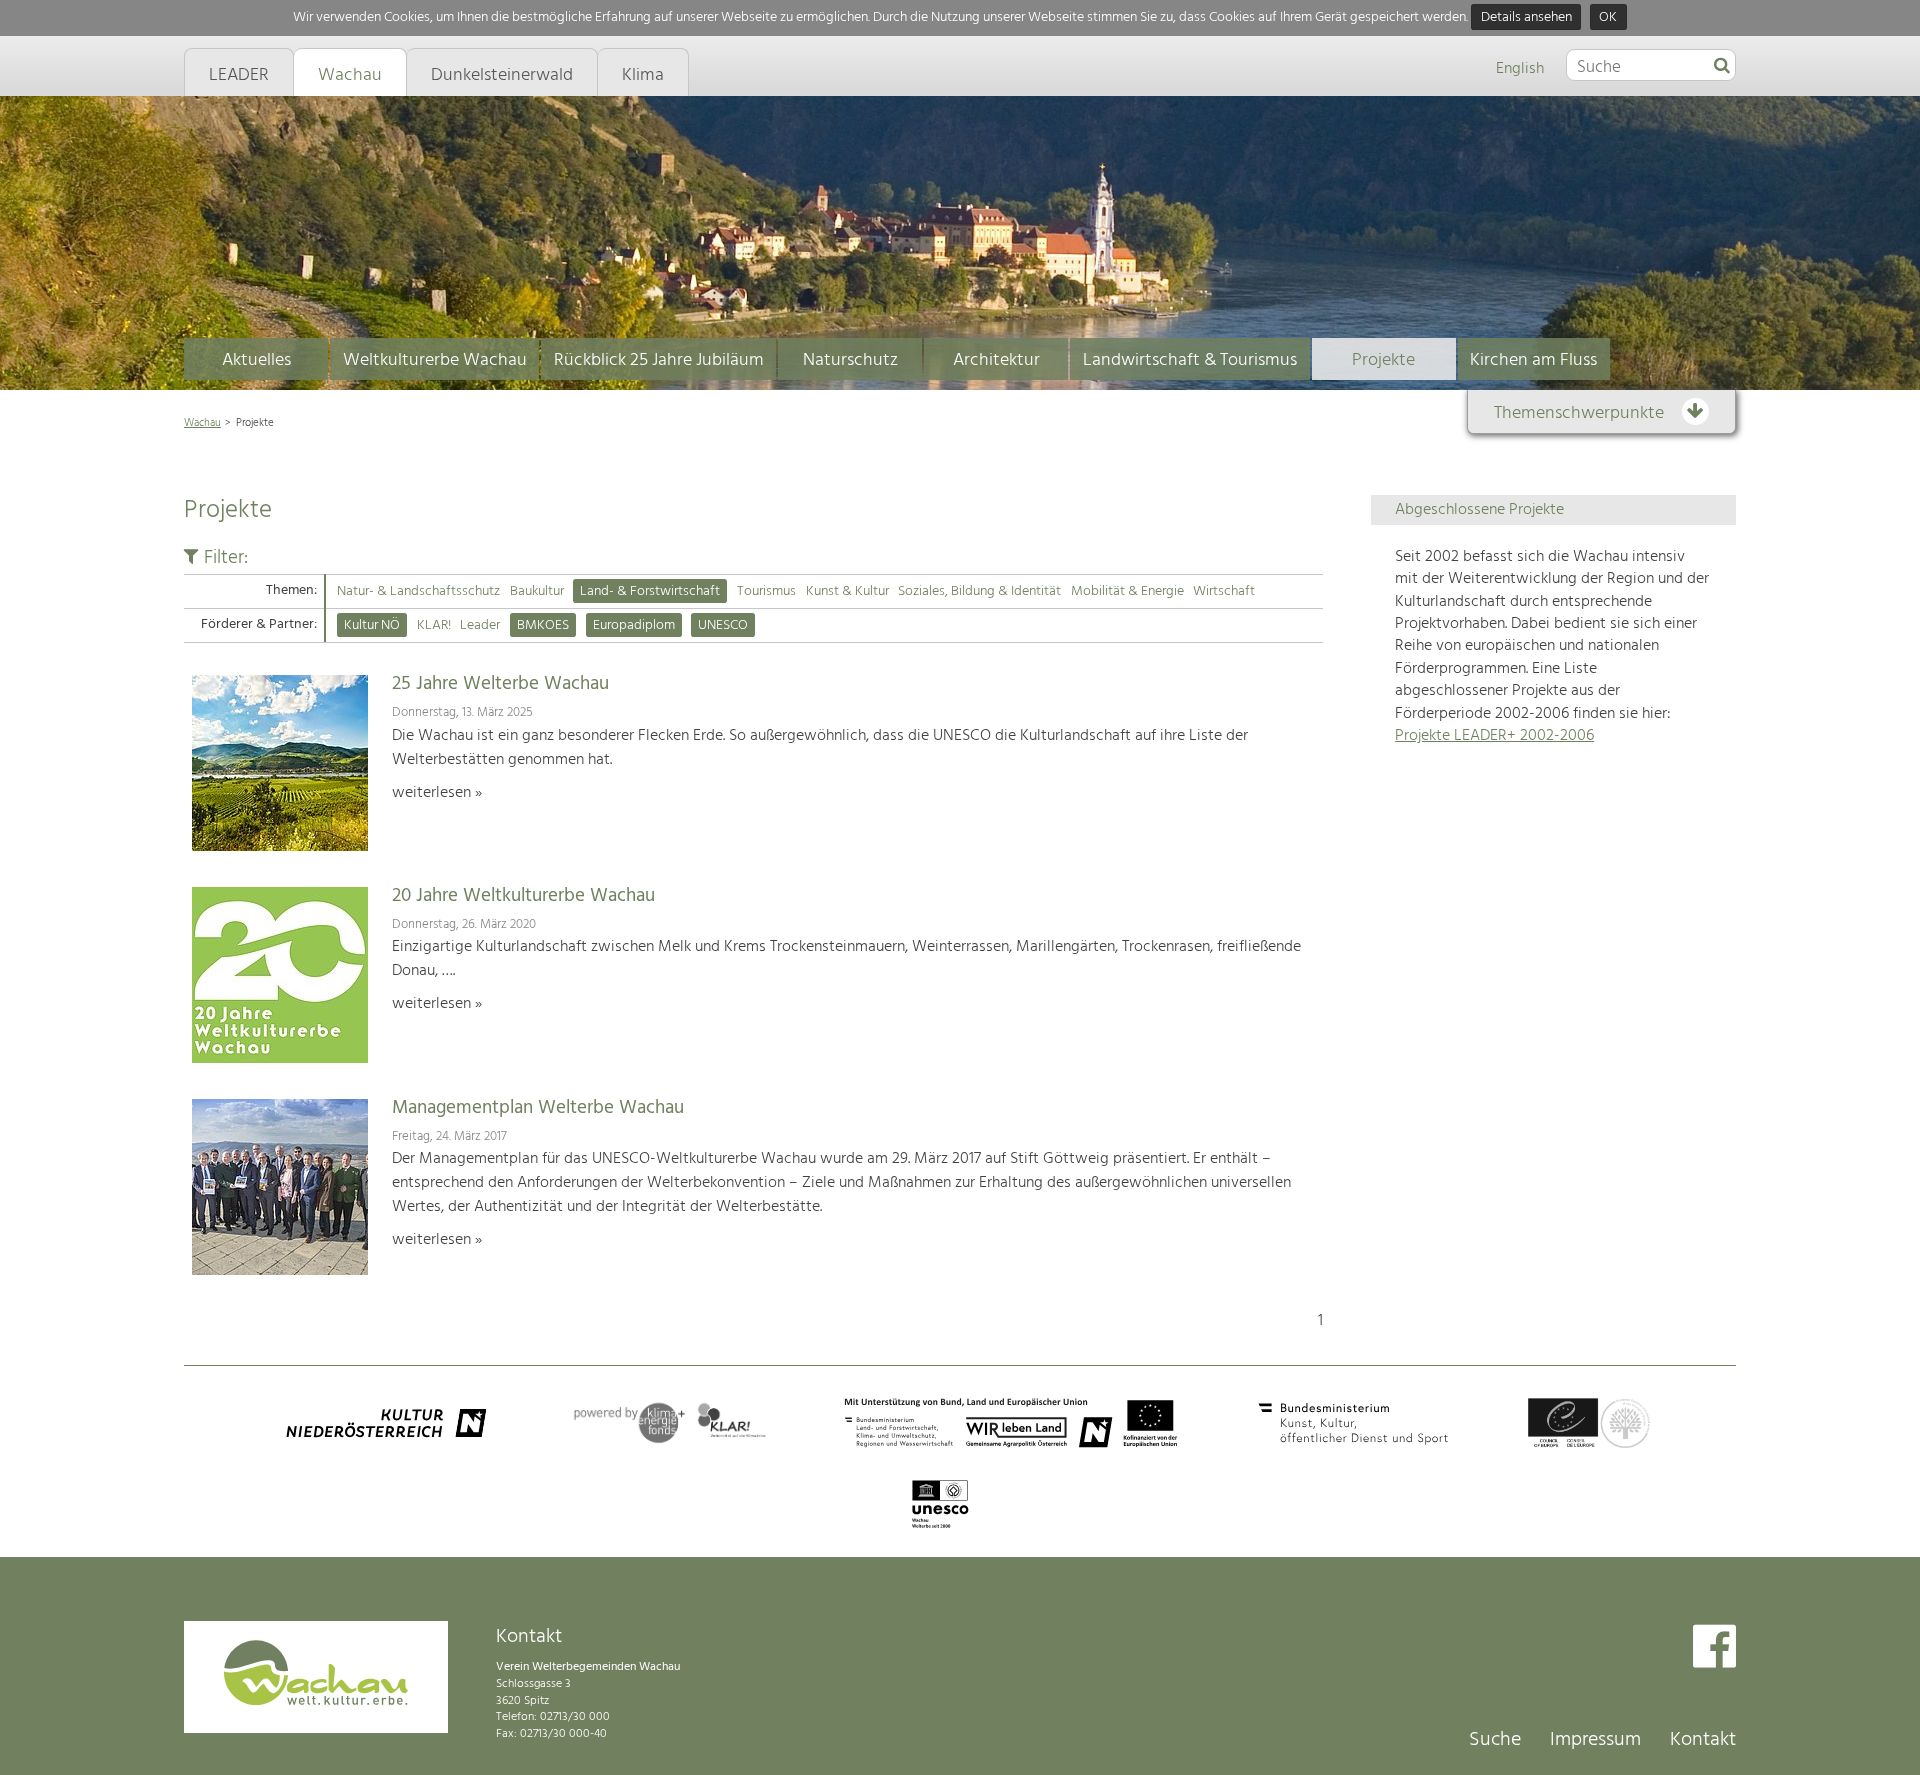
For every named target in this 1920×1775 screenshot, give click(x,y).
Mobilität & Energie (1127, 591)
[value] (1722, 67)
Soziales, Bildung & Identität (979, 591)
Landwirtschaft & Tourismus (1190, 360)
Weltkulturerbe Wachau (435, 360)
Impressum (1595, 1740)
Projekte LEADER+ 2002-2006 (1494, 736)
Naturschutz (850, 360)
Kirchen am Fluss (1533, 360)
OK (1608, 17)
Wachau (202, 423)
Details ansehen (1526, 17)
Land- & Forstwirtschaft (650, 591)
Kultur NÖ (372, 625)
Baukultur (537, 591)
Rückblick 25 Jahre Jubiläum (659, 360)
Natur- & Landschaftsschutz (418, 591)
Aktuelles (256, 360)
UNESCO (723, 625)
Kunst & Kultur (847, 591)
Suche (1495, 1740)
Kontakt (1703, 1740)
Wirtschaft (1224, 591)
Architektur (996, 360)
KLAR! (434, 625)
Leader (480, 625)
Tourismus (766, 591)
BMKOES (543, 625)
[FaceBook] (1714, 1648)
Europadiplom (634, 625)
